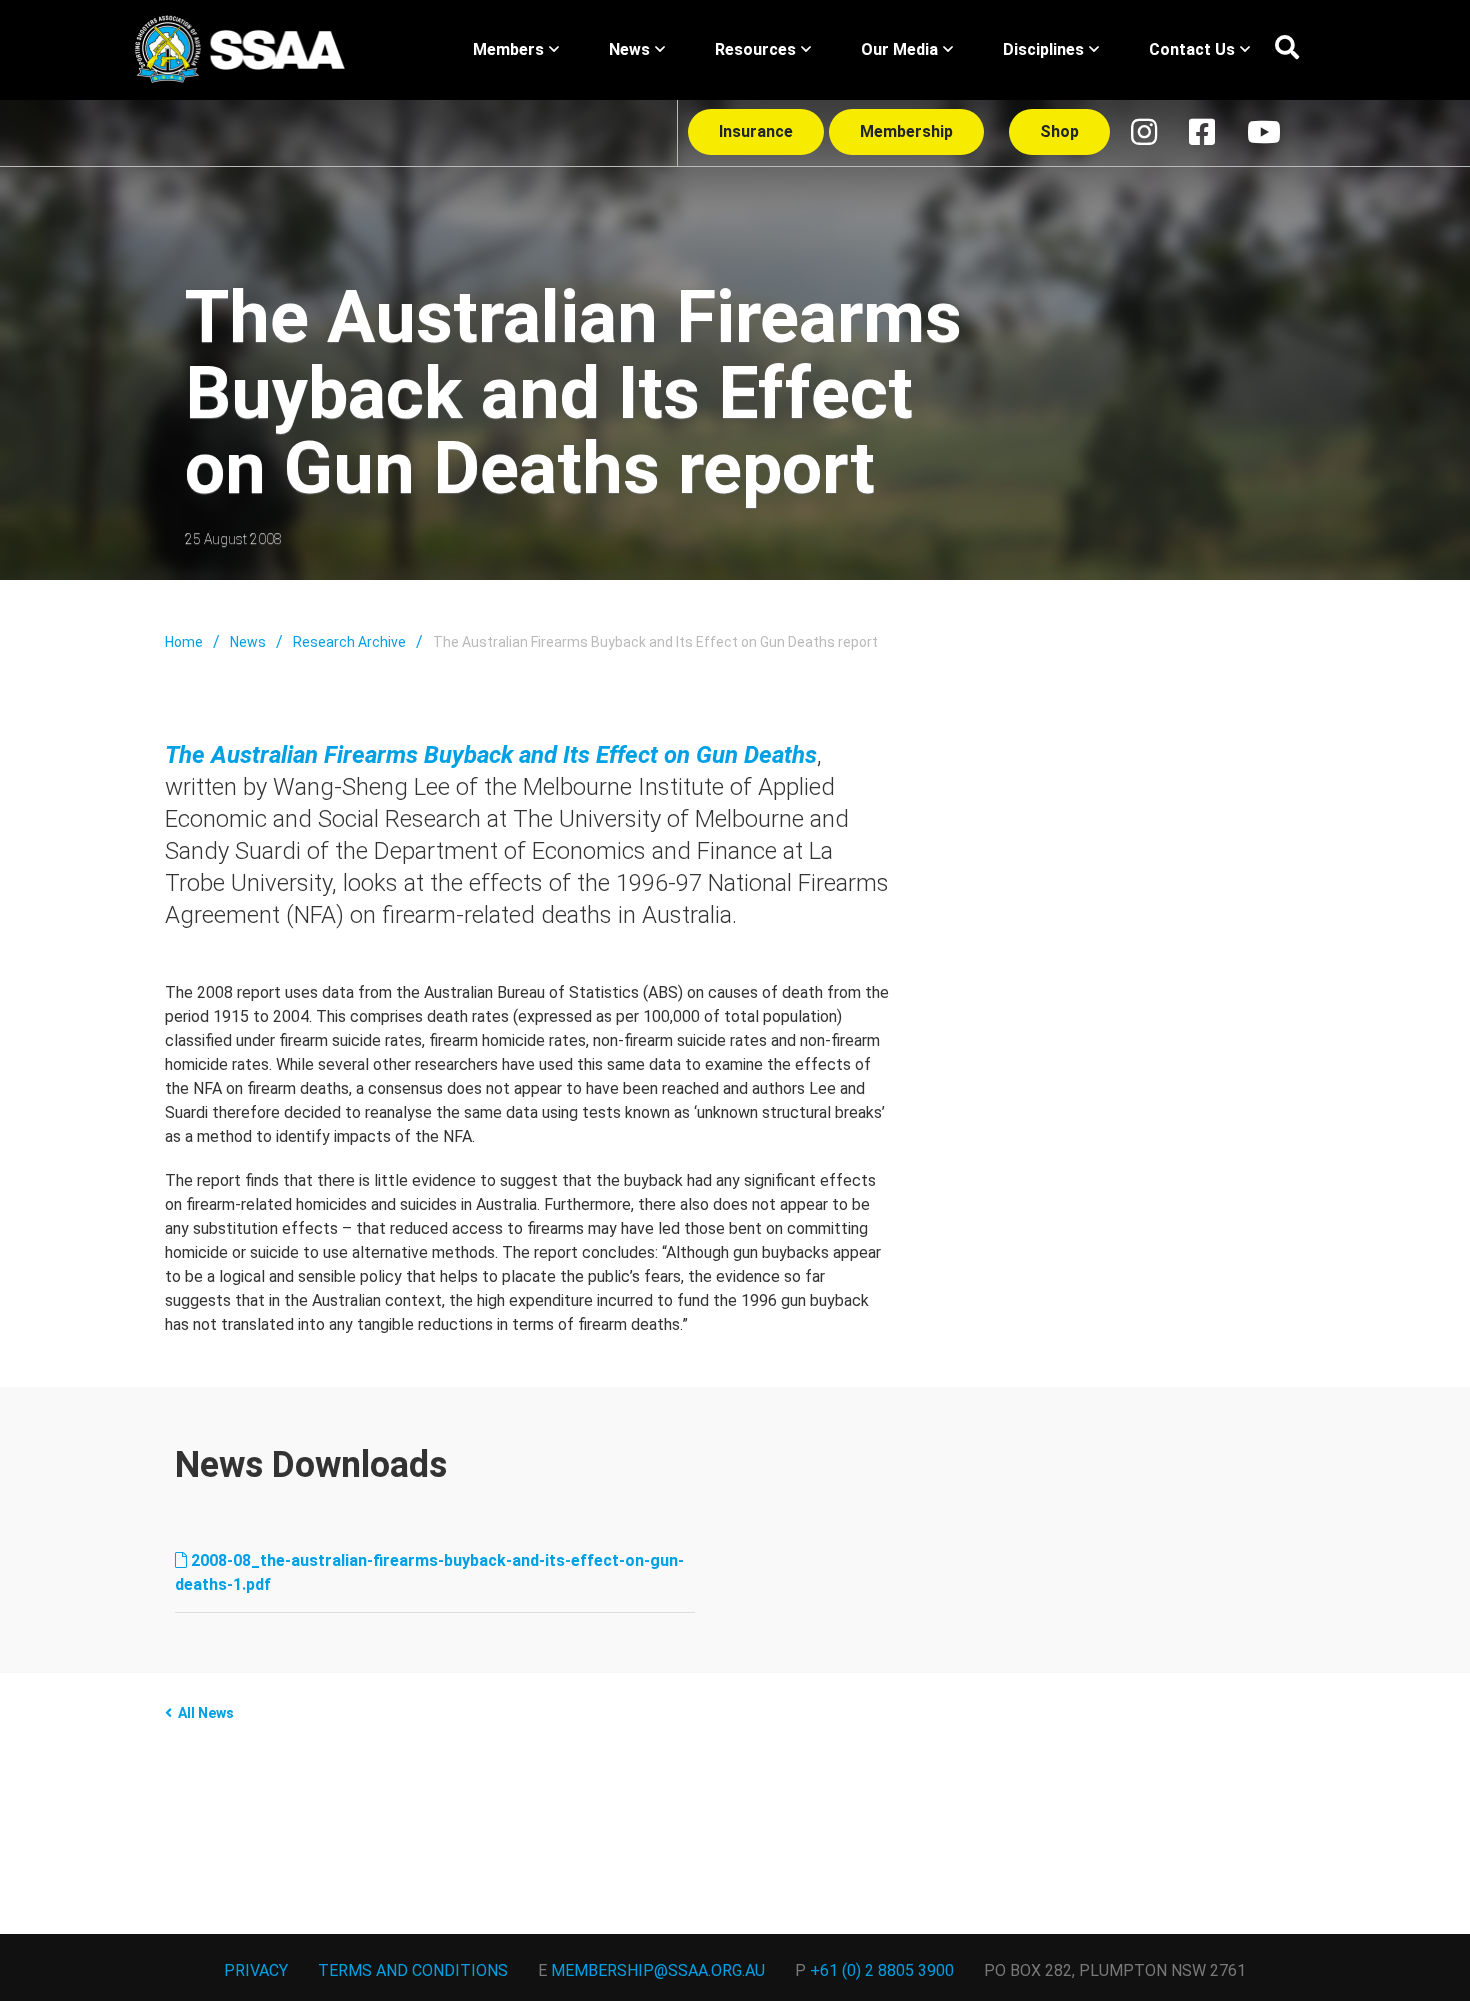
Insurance (756, 131)
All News (206, 1713)
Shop (1059, 131)
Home (184, 642)
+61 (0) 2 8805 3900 (882, 1970)
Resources (755, 49)
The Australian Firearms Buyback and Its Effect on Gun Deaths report (655, 642)
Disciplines (1043, 49)
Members (508, 49)
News (629, 49)
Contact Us (1192, 49)
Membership (906, 131)
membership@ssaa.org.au (658, 1970)
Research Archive (349, 642)
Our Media (899, 49)
